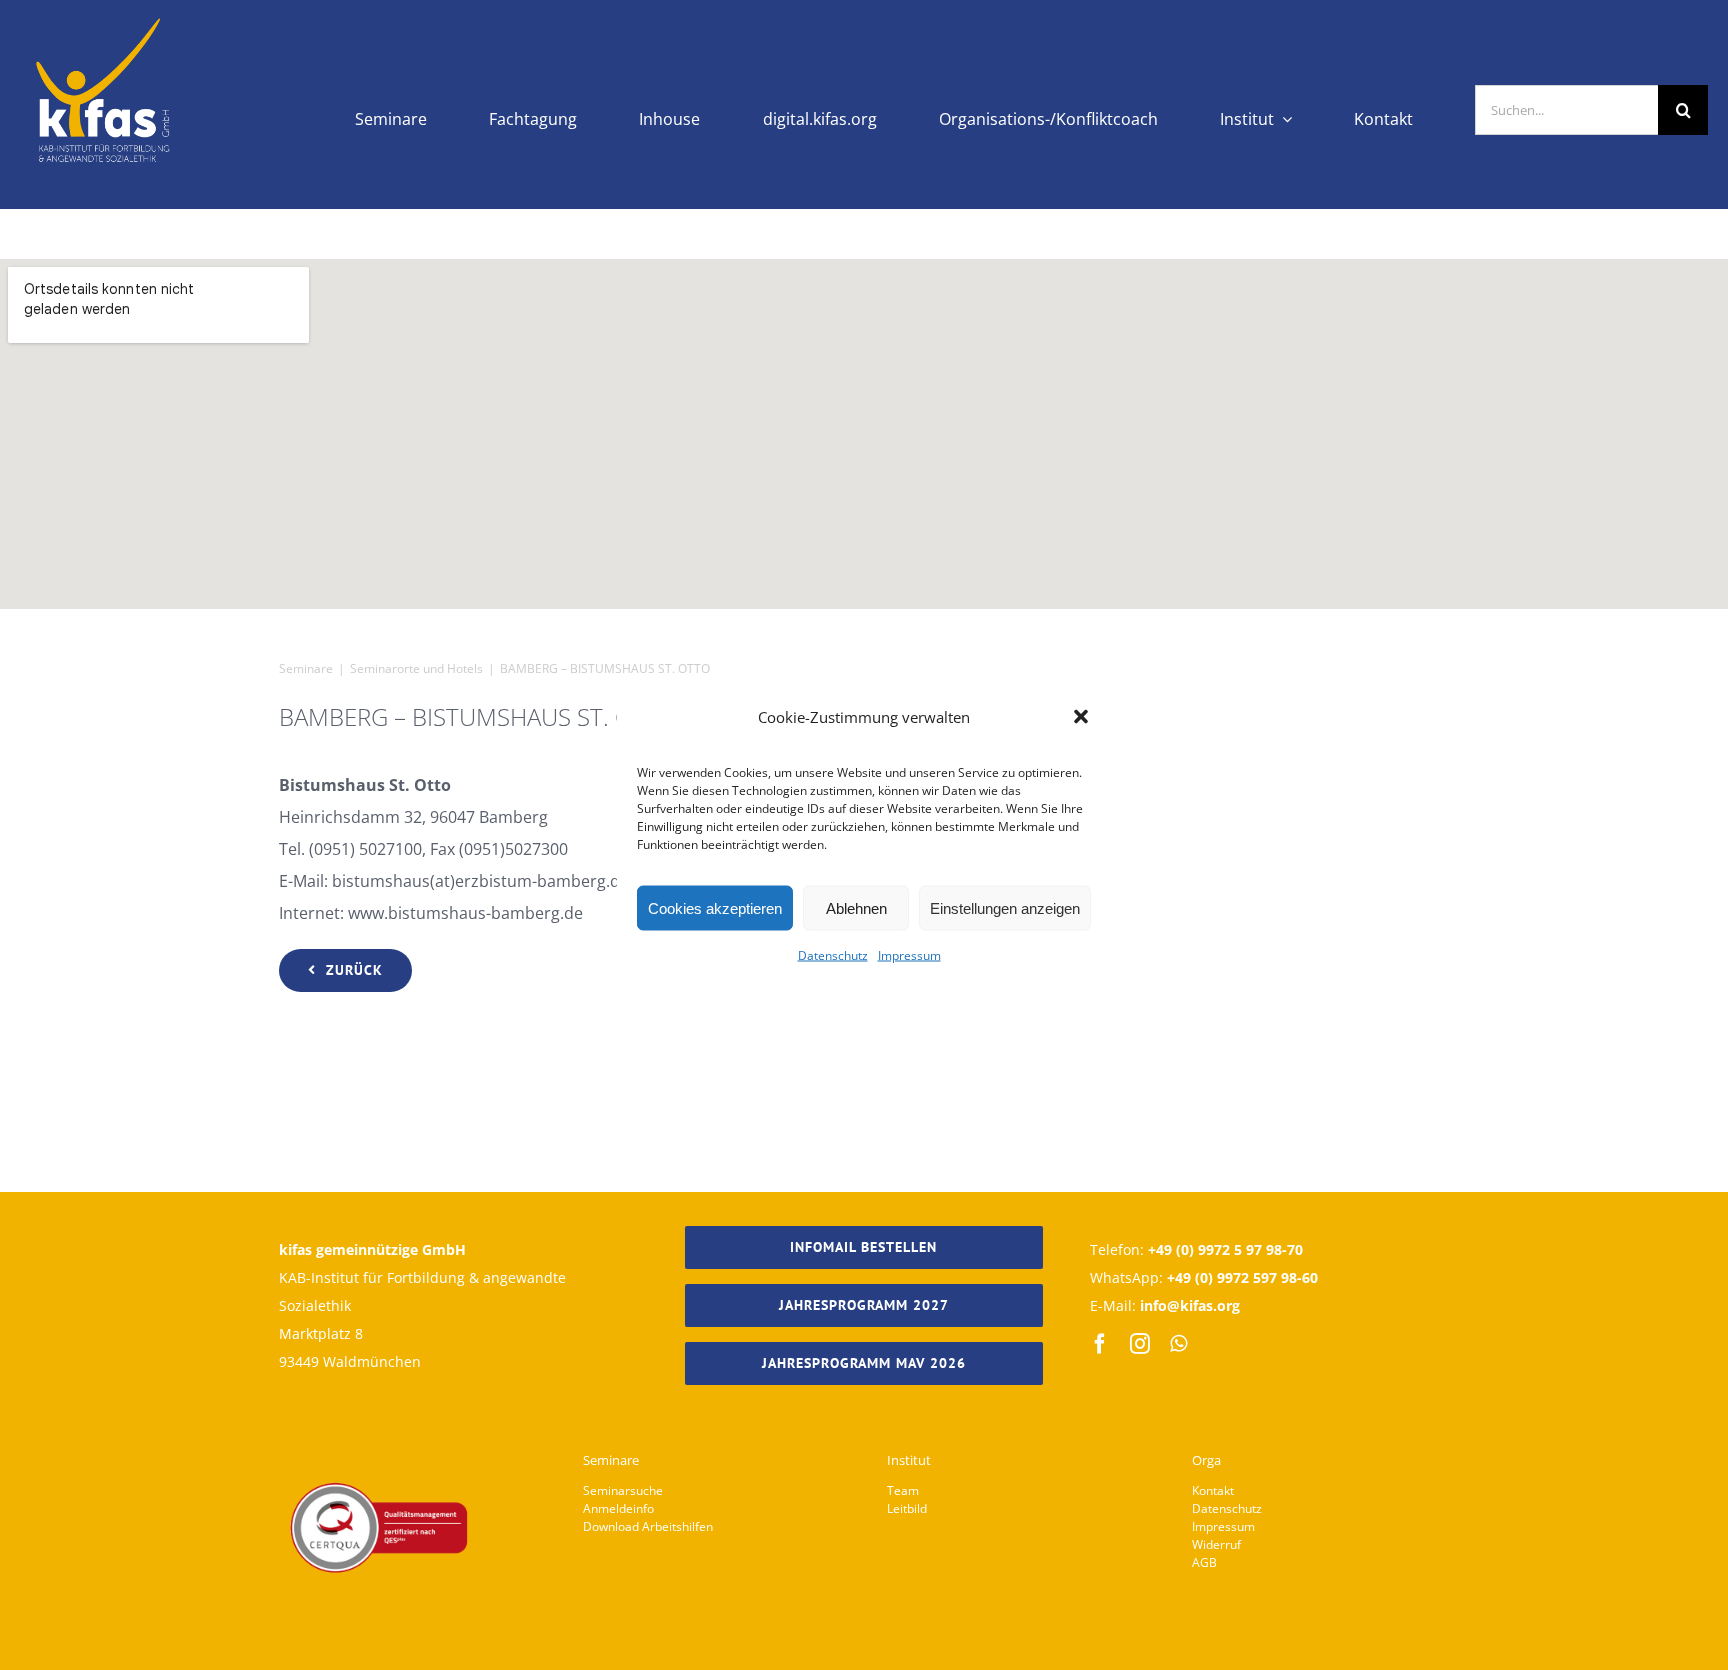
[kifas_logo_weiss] (104, 20)
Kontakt (1213, 1490)
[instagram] (1140, 1344)
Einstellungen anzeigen (1005, 907)
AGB (1204, 1562)
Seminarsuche (623, 1490)
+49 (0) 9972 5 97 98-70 (1225, 1249)
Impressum (909, 955)
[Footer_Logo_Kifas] (379, 1426)
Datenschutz (833, 955)
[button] (1081, 717)
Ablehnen (856, 907)
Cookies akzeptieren (715, 907)
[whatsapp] (1178, 1344)
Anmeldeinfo (618, 1508)
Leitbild (907, 1508)
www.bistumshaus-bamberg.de (465, 913)
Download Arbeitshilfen (648, 1526)
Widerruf (1216, 1544)
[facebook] (1100, 1344)
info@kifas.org (1190, 1305)
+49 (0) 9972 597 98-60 (1242, 1277)
